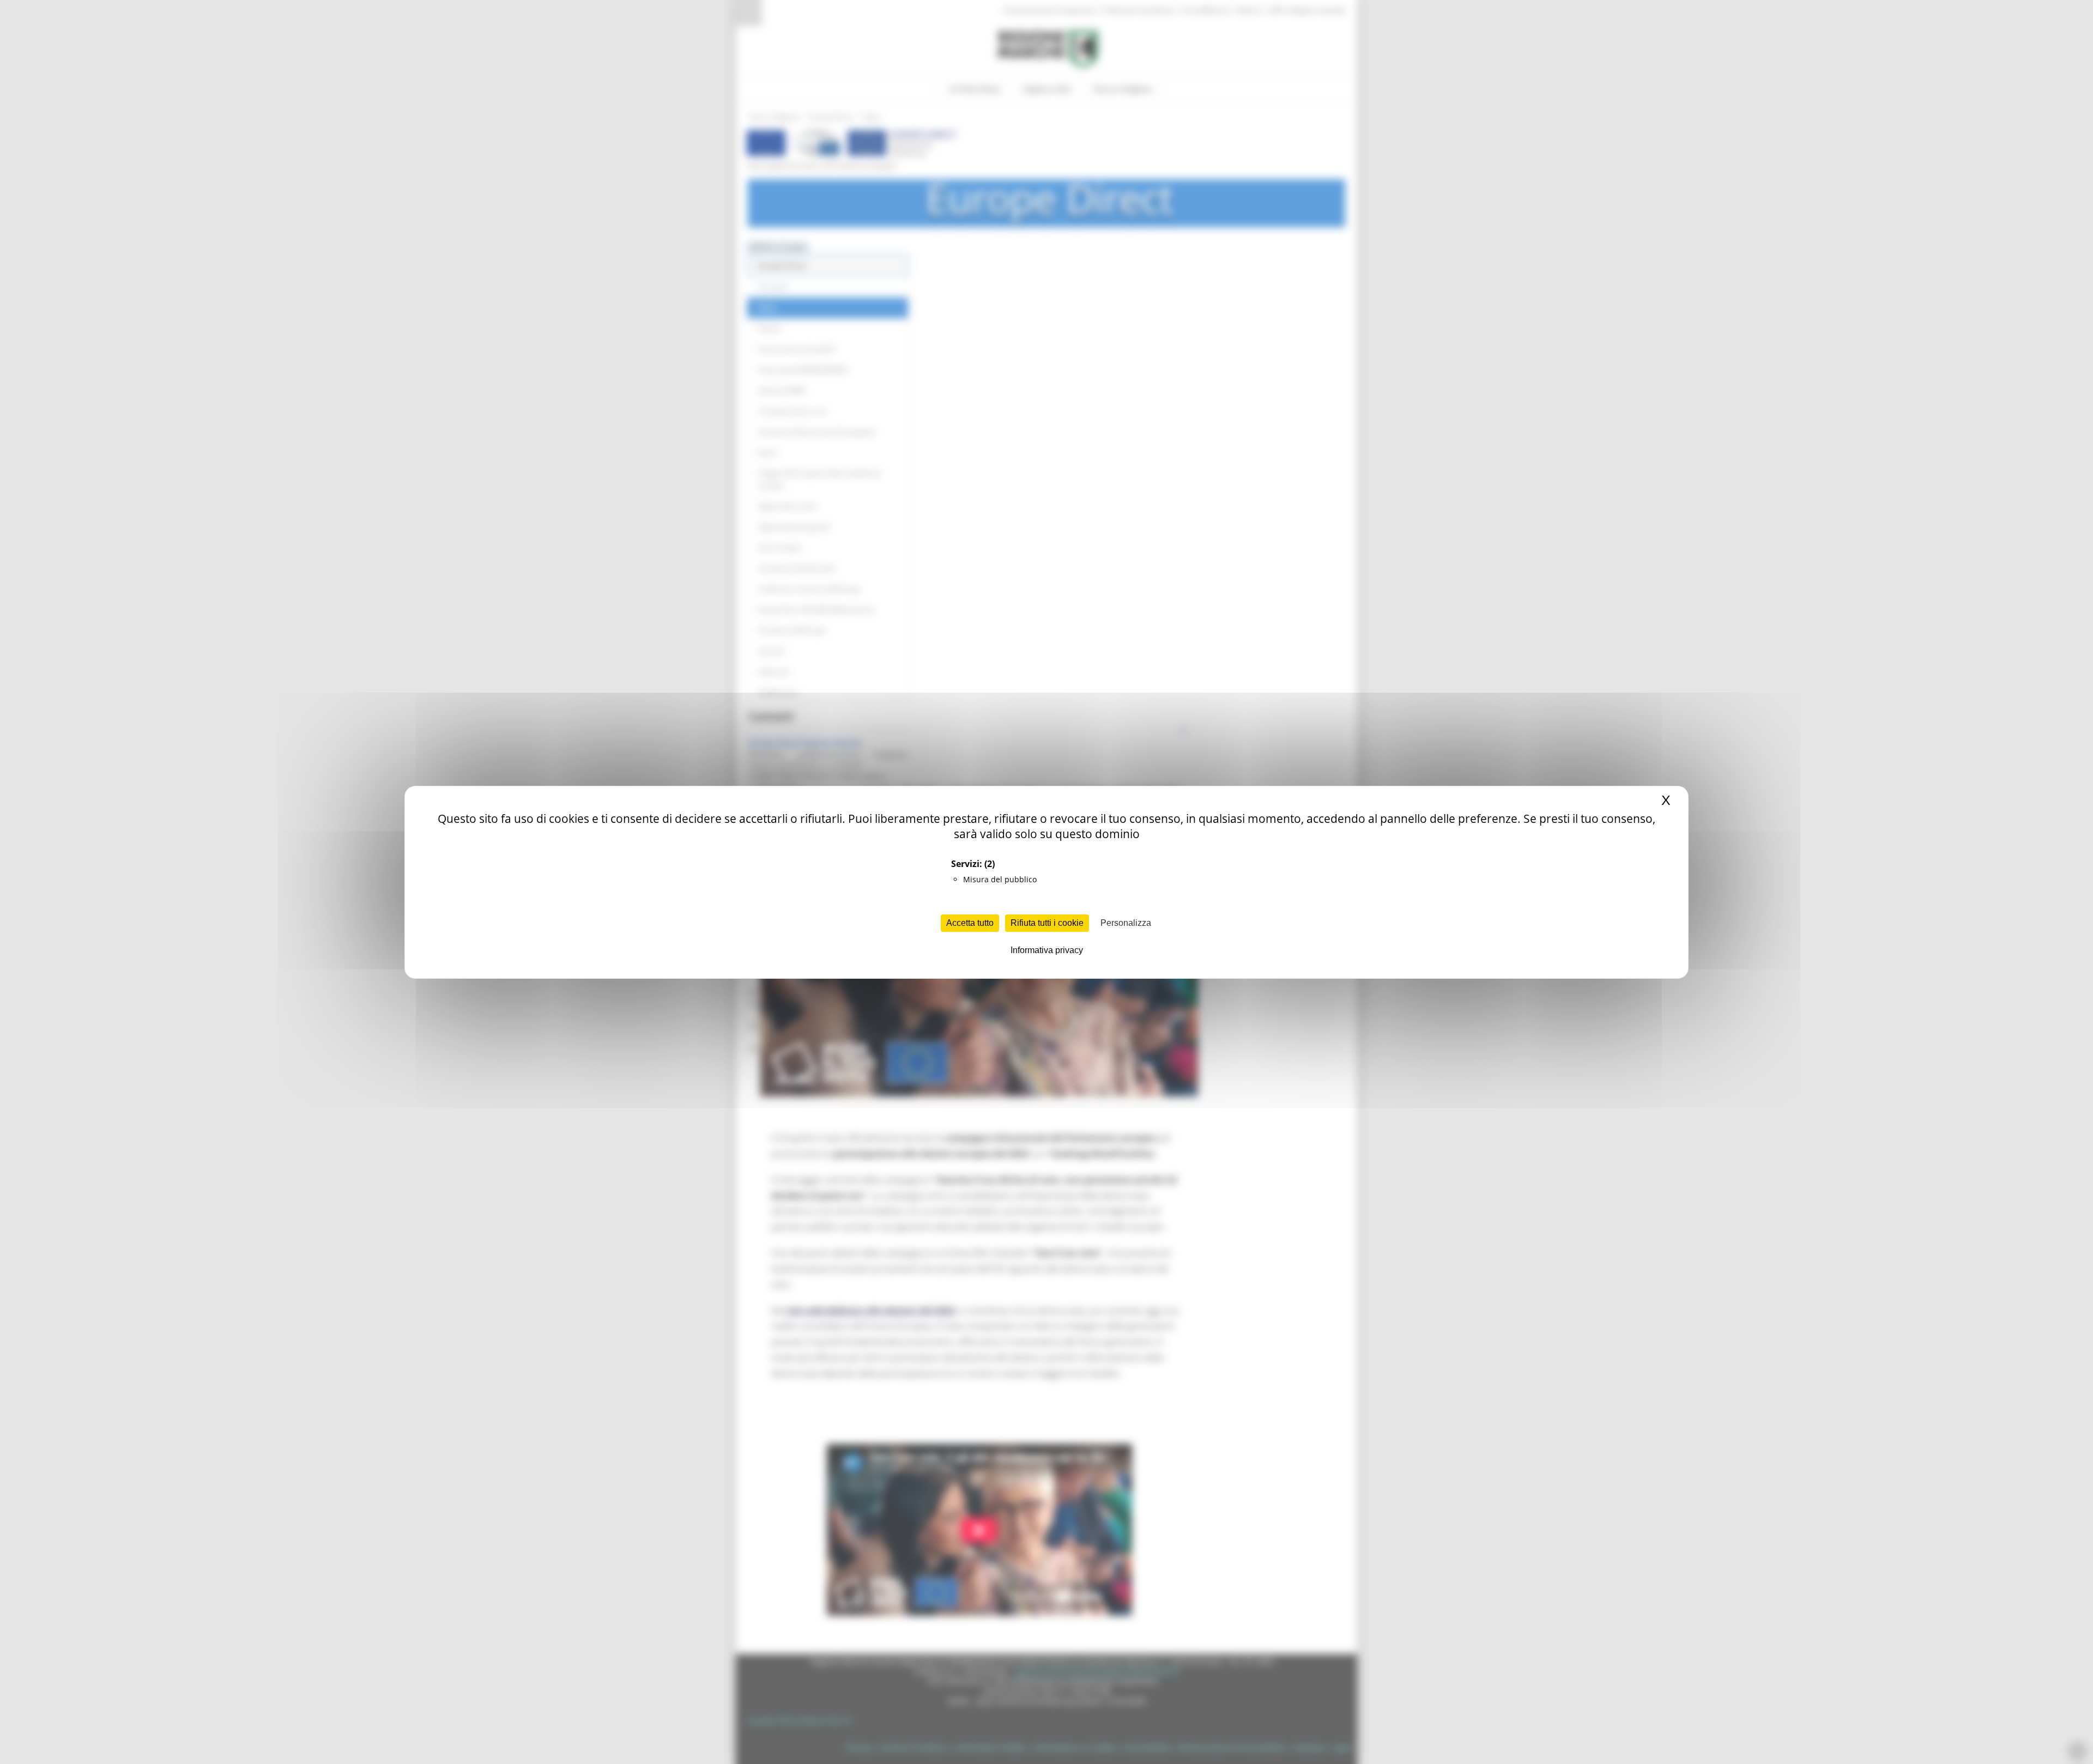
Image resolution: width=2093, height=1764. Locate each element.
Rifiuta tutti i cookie (1047, 923)
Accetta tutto (970, 923)
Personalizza (1126, 923)
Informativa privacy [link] (1047, 950)
